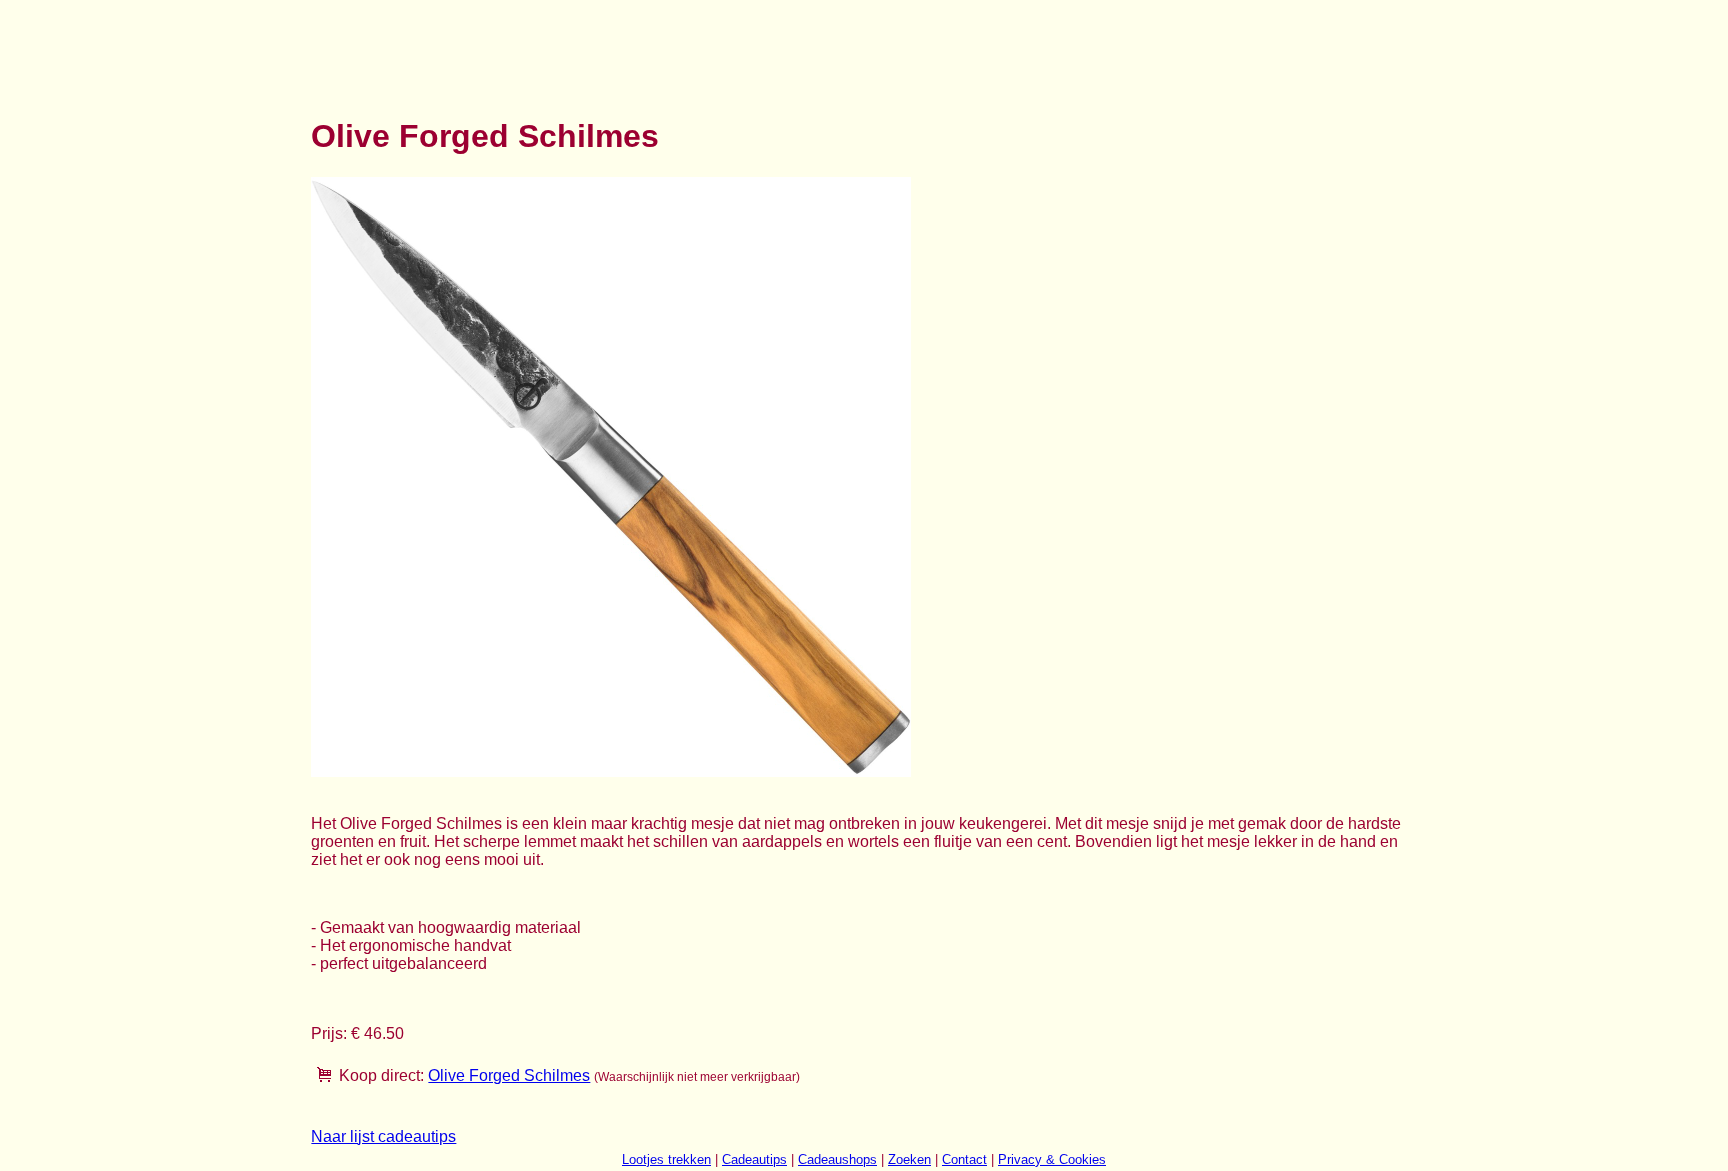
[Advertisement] (675, 48)
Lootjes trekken (666, 1159)
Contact (964, 1159)
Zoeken (909, 1159)
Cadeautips (754, 1159)
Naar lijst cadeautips (383, 1136)
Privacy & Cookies (1052, 1159)
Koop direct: (381, 1075)
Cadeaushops (837, 1159)
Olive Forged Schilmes (509, 1075)
